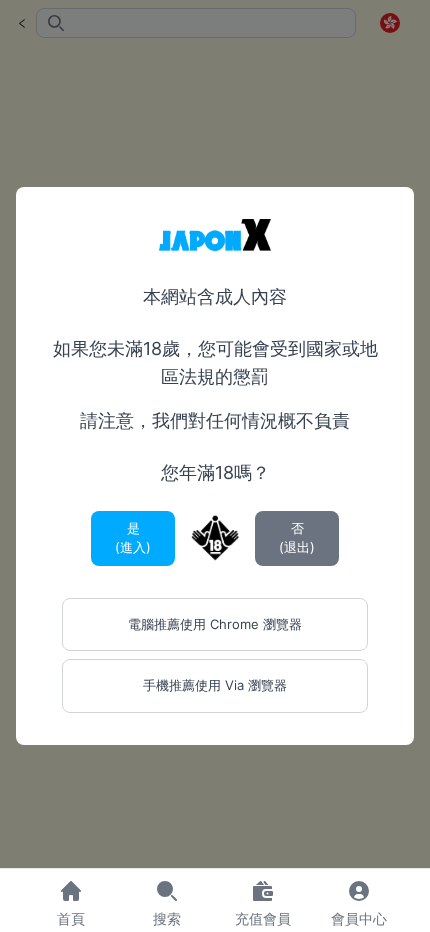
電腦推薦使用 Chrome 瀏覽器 (215, 624)
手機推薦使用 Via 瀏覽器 (215, 685)
